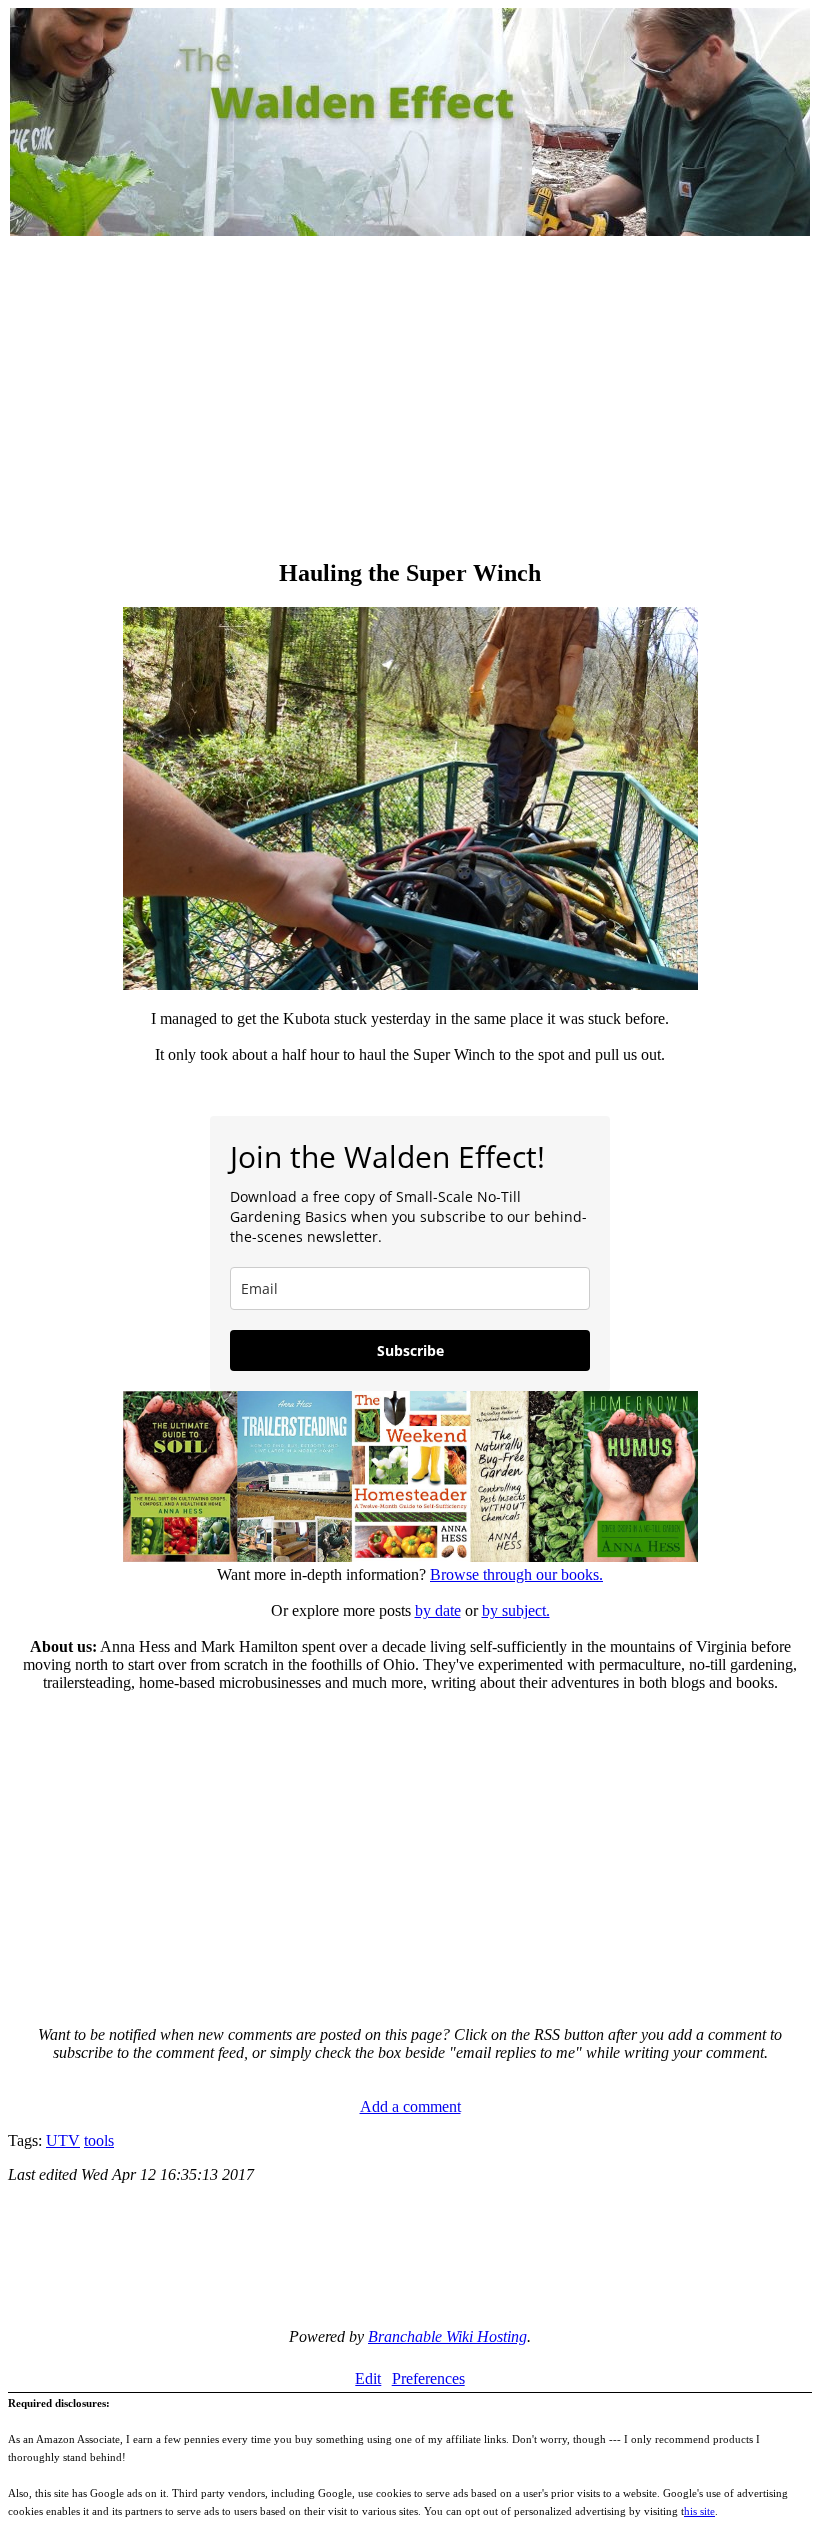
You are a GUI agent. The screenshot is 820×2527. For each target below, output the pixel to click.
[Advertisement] (410, 400)
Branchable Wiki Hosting (447, 2336)
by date (438, 1610)
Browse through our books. (516, 1574)
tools (99, 2140)
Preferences (428, 2378)
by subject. (516, 1610)
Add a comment (410, 2106)
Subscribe (410, 1350)
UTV (63, 2140)
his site (699, 2511)
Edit (368, 2378)
